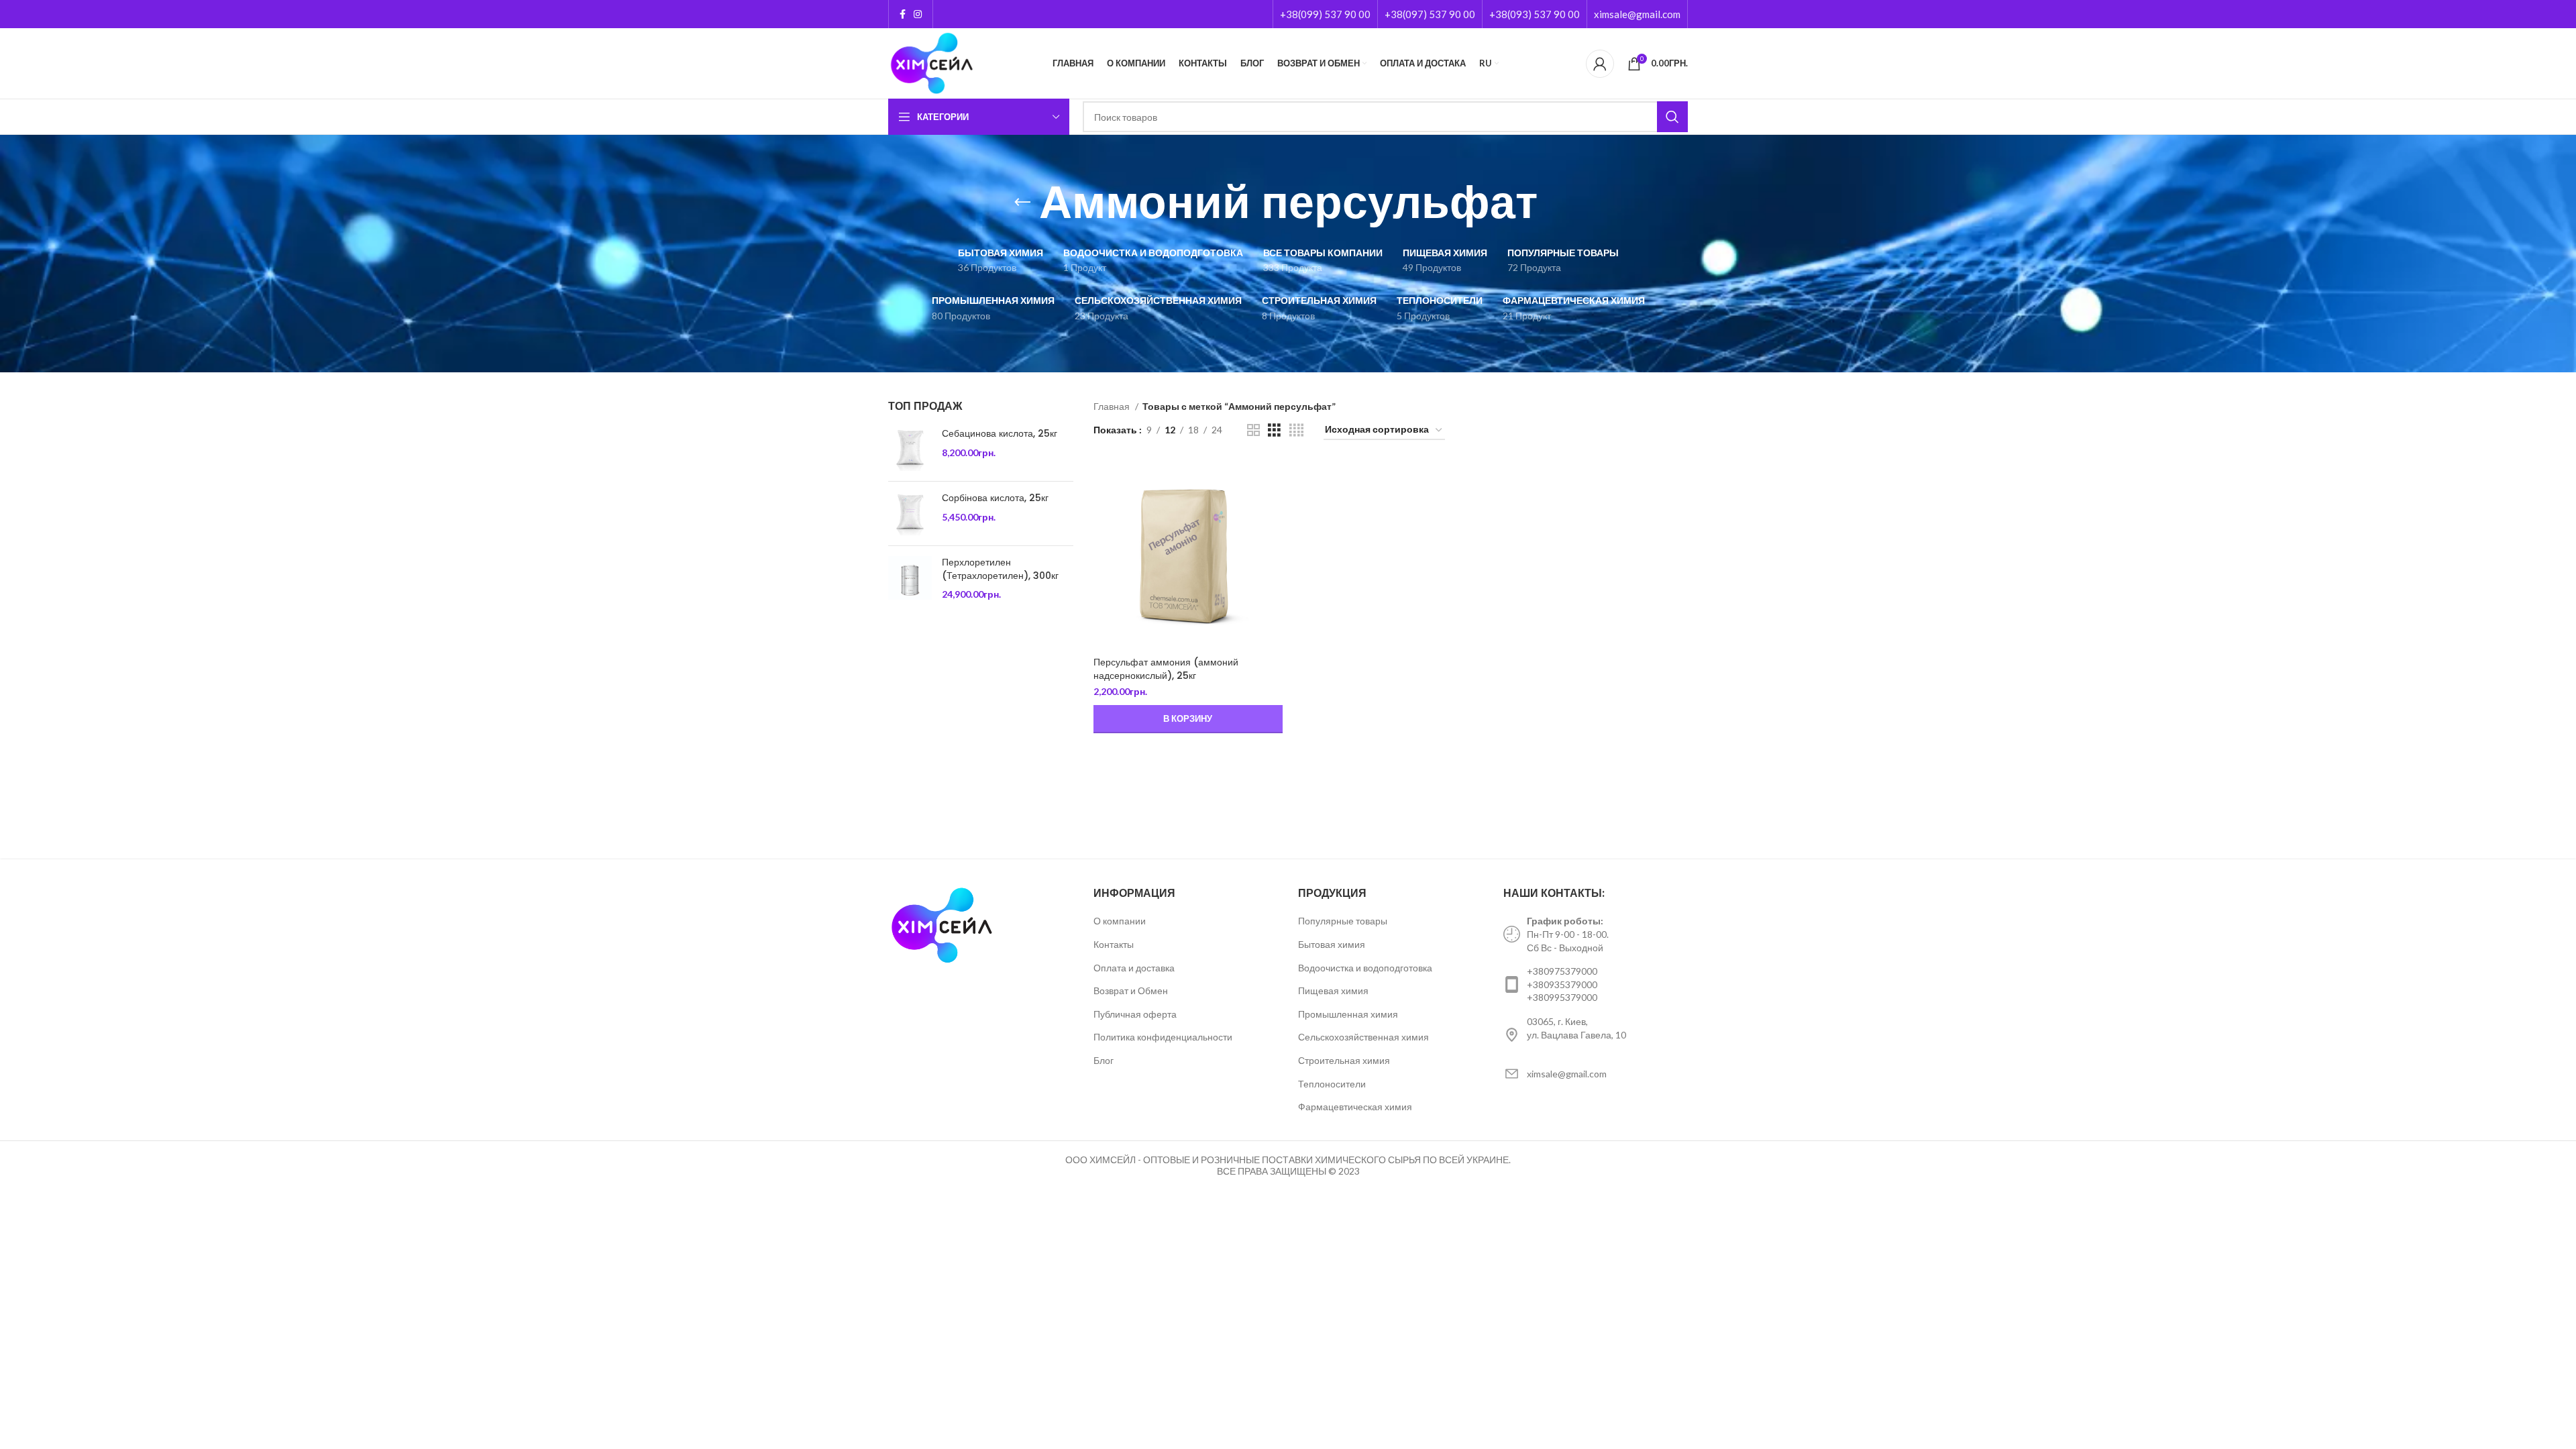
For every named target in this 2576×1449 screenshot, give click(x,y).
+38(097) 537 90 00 (1430, 14)
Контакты (1114, 944)
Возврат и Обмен (1131, 990)
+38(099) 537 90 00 (1325, 14)
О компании (1120, 921)
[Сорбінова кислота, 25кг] (910, 514)
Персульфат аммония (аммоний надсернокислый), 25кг (1166, 669)
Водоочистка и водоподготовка (1365, 968)
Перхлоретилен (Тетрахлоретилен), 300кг (1000, 569)
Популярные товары (1343, 921)
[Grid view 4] (1296, 430)
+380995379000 (1562, 997)
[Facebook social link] (903, 14)
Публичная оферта (1135, 1014)
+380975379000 (1562, 971)
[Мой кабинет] (1600, 64)
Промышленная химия (1348, 1014)
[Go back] (1022, 203)
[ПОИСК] (1672, 117)
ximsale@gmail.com (1637, 14)
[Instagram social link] (918, 14)
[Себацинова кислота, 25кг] (910, 449)
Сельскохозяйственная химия (1363, 1037)
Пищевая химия (1333, 990)
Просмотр (1273, 482)
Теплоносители (1332, 1084)
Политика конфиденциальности (1163, 1037)
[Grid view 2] (1253, 430)
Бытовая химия (1332, 944)
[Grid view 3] (1274, 430)
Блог (1104, 1060)
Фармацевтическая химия (1355, 1107)
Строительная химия (1344, 1060)
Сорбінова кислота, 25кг (995, 498)
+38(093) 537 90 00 (1535, 14)
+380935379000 (1562, 984)
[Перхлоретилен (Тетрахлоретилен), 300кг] (910, 579)
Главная (1113, 406)
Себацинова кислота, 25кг (1000, 434)
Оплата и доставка (1134, 968)
